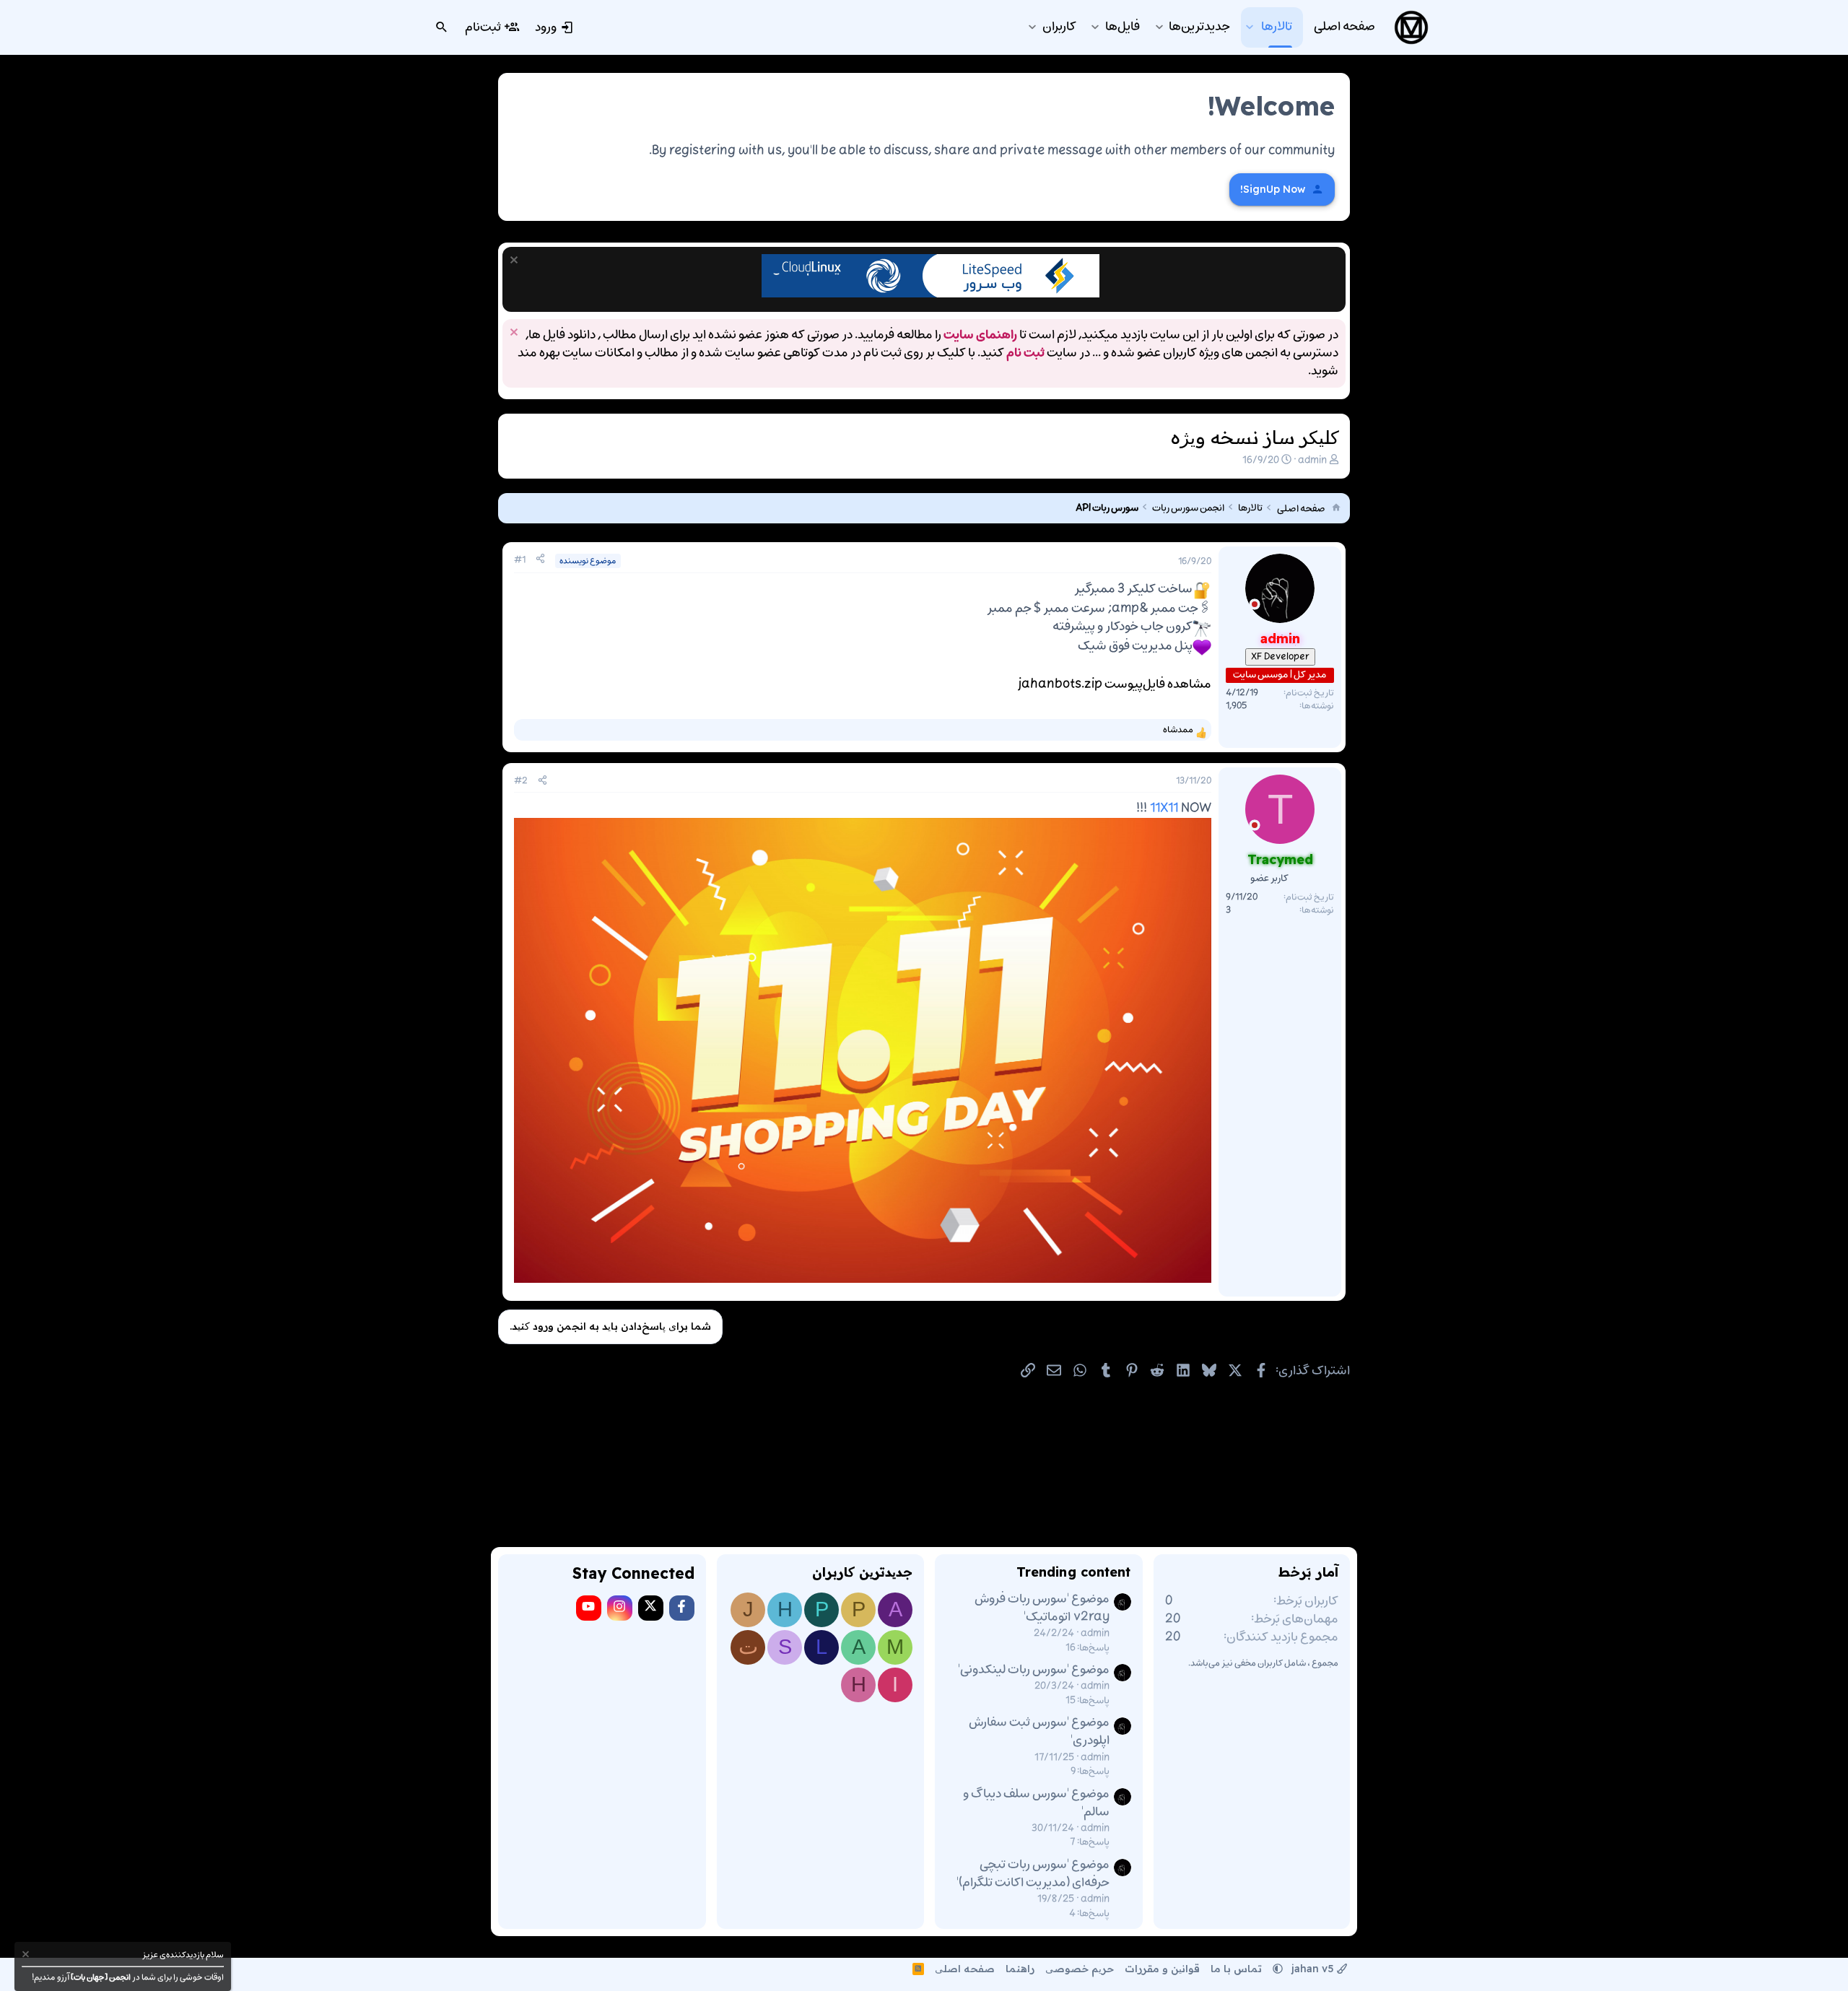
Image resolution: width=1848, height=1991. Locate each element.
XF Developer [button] (1280, 656)
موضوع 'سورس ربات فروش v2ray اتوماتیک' (1042, 1608)
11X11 (1164, 809)
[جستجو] (442, 27)
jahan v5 (1313, 1969)
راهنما (1020, 1969)
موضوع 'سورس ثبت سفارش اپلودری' (1039, 1731)
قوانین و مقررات (1162, 1969)
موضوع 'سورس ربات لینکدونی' (1034, 1670)
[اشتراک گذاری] (540, 560)
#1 (520, 560)
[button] (1249, 27)
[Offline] (1255, 607)
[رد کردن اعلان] (516, 262)
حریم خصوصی (1080, 1969)
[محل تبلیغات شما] (930, 295)
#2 (521, 781)
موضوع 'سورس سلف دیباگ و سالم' (1036, 1803)
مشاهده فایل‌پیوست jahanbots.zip (1115, 684)
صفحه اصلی (965, 1969)
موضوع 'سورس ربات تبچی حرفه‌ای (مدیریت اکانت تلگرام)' (1033, 1874)
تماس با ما (1236, 1969)
